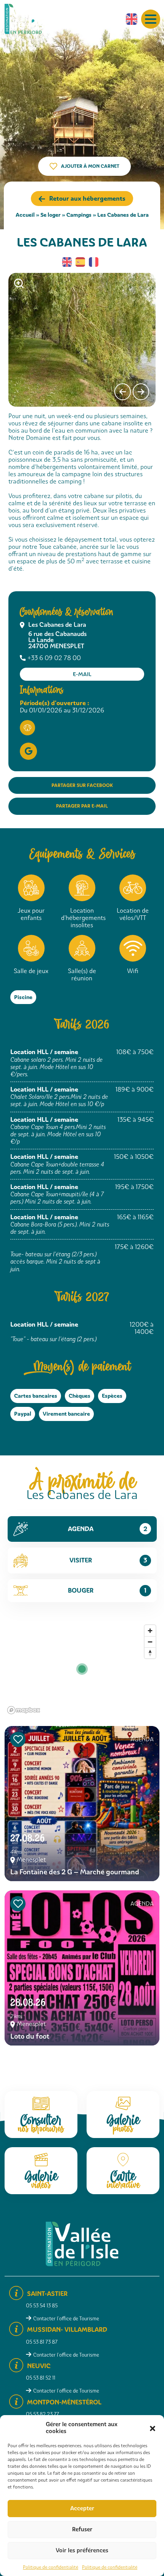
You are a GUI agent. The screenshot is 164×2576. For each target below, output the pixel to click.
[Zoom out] (150, 1642)
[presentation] (123, 392)
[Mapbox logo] (24, 1710)
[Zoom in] (150, 1631)
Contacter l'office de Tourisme (66, 2319)
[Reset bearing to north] (150, 1653)
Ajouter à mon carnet (90, 166)
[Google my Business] (28, 751)
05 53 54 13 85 (42, 2306)
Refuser (82, 2529)
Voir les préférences (82, 2550)
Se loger (51, 215)
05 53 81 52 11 (41, 2378)
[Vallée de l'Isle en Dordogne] (29, 19)
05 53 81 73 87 (42, 2342)
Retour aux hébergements (87, 199)
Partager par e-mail (82, 806)
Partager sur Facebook (82, 785)
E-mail (82, 674)
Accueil (25, 215)
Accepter (82, 2508)
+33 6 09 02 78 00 (54, 658)
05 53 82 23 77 (43, 2414)
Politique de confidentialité (51, 2567)
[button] (153, 2428)
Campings (79, 215)
